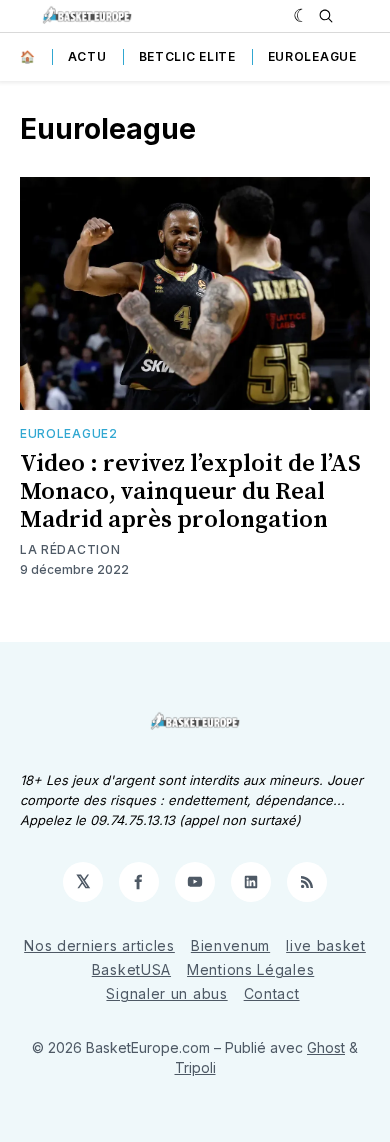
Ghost (326, 1047)
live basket (326, 945)
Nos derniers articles (99, 945)
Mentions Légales (250, 969)
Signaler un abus (166, 993)
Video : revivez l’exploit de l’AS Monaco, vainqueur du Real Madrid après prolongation (190, 492)
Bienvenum (230, 945)
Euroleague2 (69, 433)
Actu (87, 56)
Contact (272, 993)
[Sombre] (301, 16)
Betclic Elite (187, 56)
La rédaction (70, 549)
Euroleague (312, 56)
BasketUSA (131, 969)
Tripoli (195, 1067)
